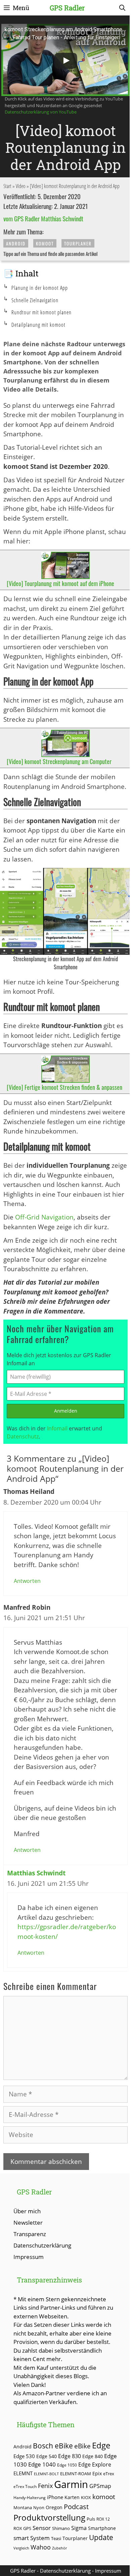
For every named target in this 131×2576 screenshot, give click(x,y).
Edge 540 (47, 2456)
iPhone (55, 2497)
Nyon (39, 2507)
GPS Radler (67, 8)
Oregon (54, 2507)
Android (16, 243)
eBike (82, 2446)
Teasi (56, 2538)
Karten (72, 2497)
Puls (91, 2519)
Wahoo (41, 2547)
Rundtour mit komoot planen (41, 312)
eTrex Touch (25, 2486)
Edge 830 (70, 2456)
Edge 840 (93, 2456)
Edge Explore (95, 2464)
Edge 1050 (67, 2465)
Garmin (71, 2484)
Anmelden (66, 1411)
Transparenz (30, 2234)
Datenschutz (23, 1436)
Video (21, 186)
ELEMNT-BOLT (46, 2474)
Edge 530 (24, 2456)
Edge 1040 (42, 2464)
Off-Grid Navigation (44, 1217)
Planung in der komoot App (40, 288)
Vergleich (21, 2548)
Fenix (45, 2486)
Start (7, 186)
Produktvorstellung (49, 2518)
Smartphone (102, 2528)
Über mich (27, 2211)
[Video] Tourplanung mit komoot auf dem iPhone (60, 583)
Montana (23, 2507)
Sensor (42, 2528)
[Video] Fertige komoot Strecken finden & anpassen (64, 1087)
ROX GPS (22, 2528)
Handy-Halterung (30, 2498)
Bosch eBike (53, 2446)
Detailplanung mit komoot (38, 325)
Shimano (61, 2528)
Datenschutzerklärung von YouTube (41, 112)
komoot (45, 243)
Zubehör (59, 2548)
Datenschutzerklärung (42, 2245)
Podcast (76, 2506)
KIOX (86, 2497)
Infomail (57, 1428)
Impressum (29, 2257)
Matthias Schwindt (36, 1873)
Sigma (79, 2528)
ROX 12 (103, 2519)
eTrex (109, 2474)
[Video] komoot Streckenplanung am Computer (59, 761)
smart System (32, 2538)
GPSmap (100, 2486)
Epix (97, 2473)
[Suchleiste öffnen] (122, 8)
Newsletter (28, 2223)
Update (101, 2537)
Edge (101, 2445)
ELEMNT (23, 2473)
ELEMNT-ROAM (76, 2474)
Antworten (27, 1581)
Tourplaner (78, 243)
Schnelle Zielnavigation (35, 300)
